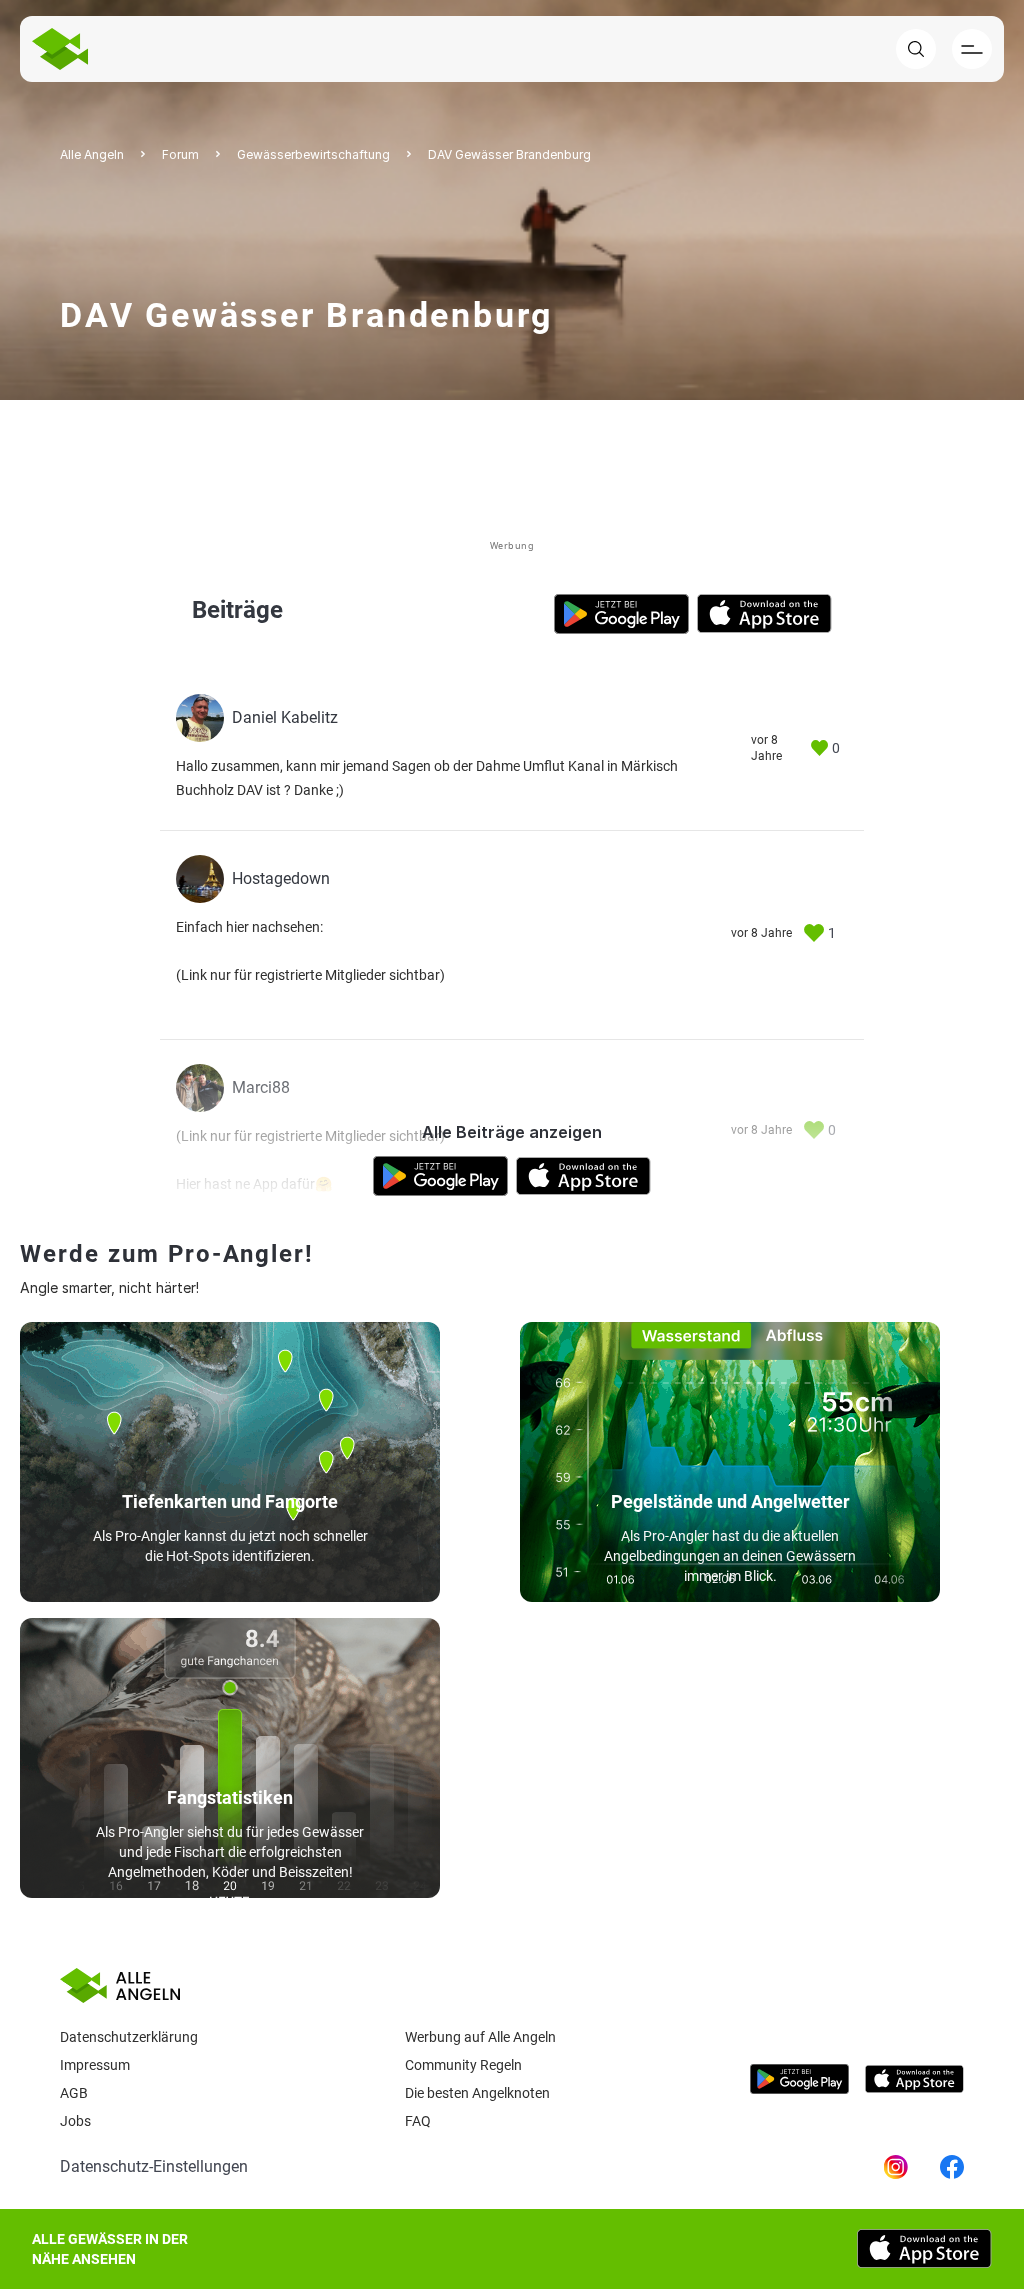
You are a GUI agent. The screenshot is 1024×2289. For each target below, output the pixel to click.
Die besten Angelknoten (477, 2093)
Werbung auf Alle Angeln (480, 2037)
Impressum (95, 2065)
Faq (418, 2121)
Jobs (75, 2121)
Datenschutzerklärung (129, 2037)
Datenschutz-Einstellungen (154, 2166)
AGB (74, 2093)
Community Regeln (463, 2065)
